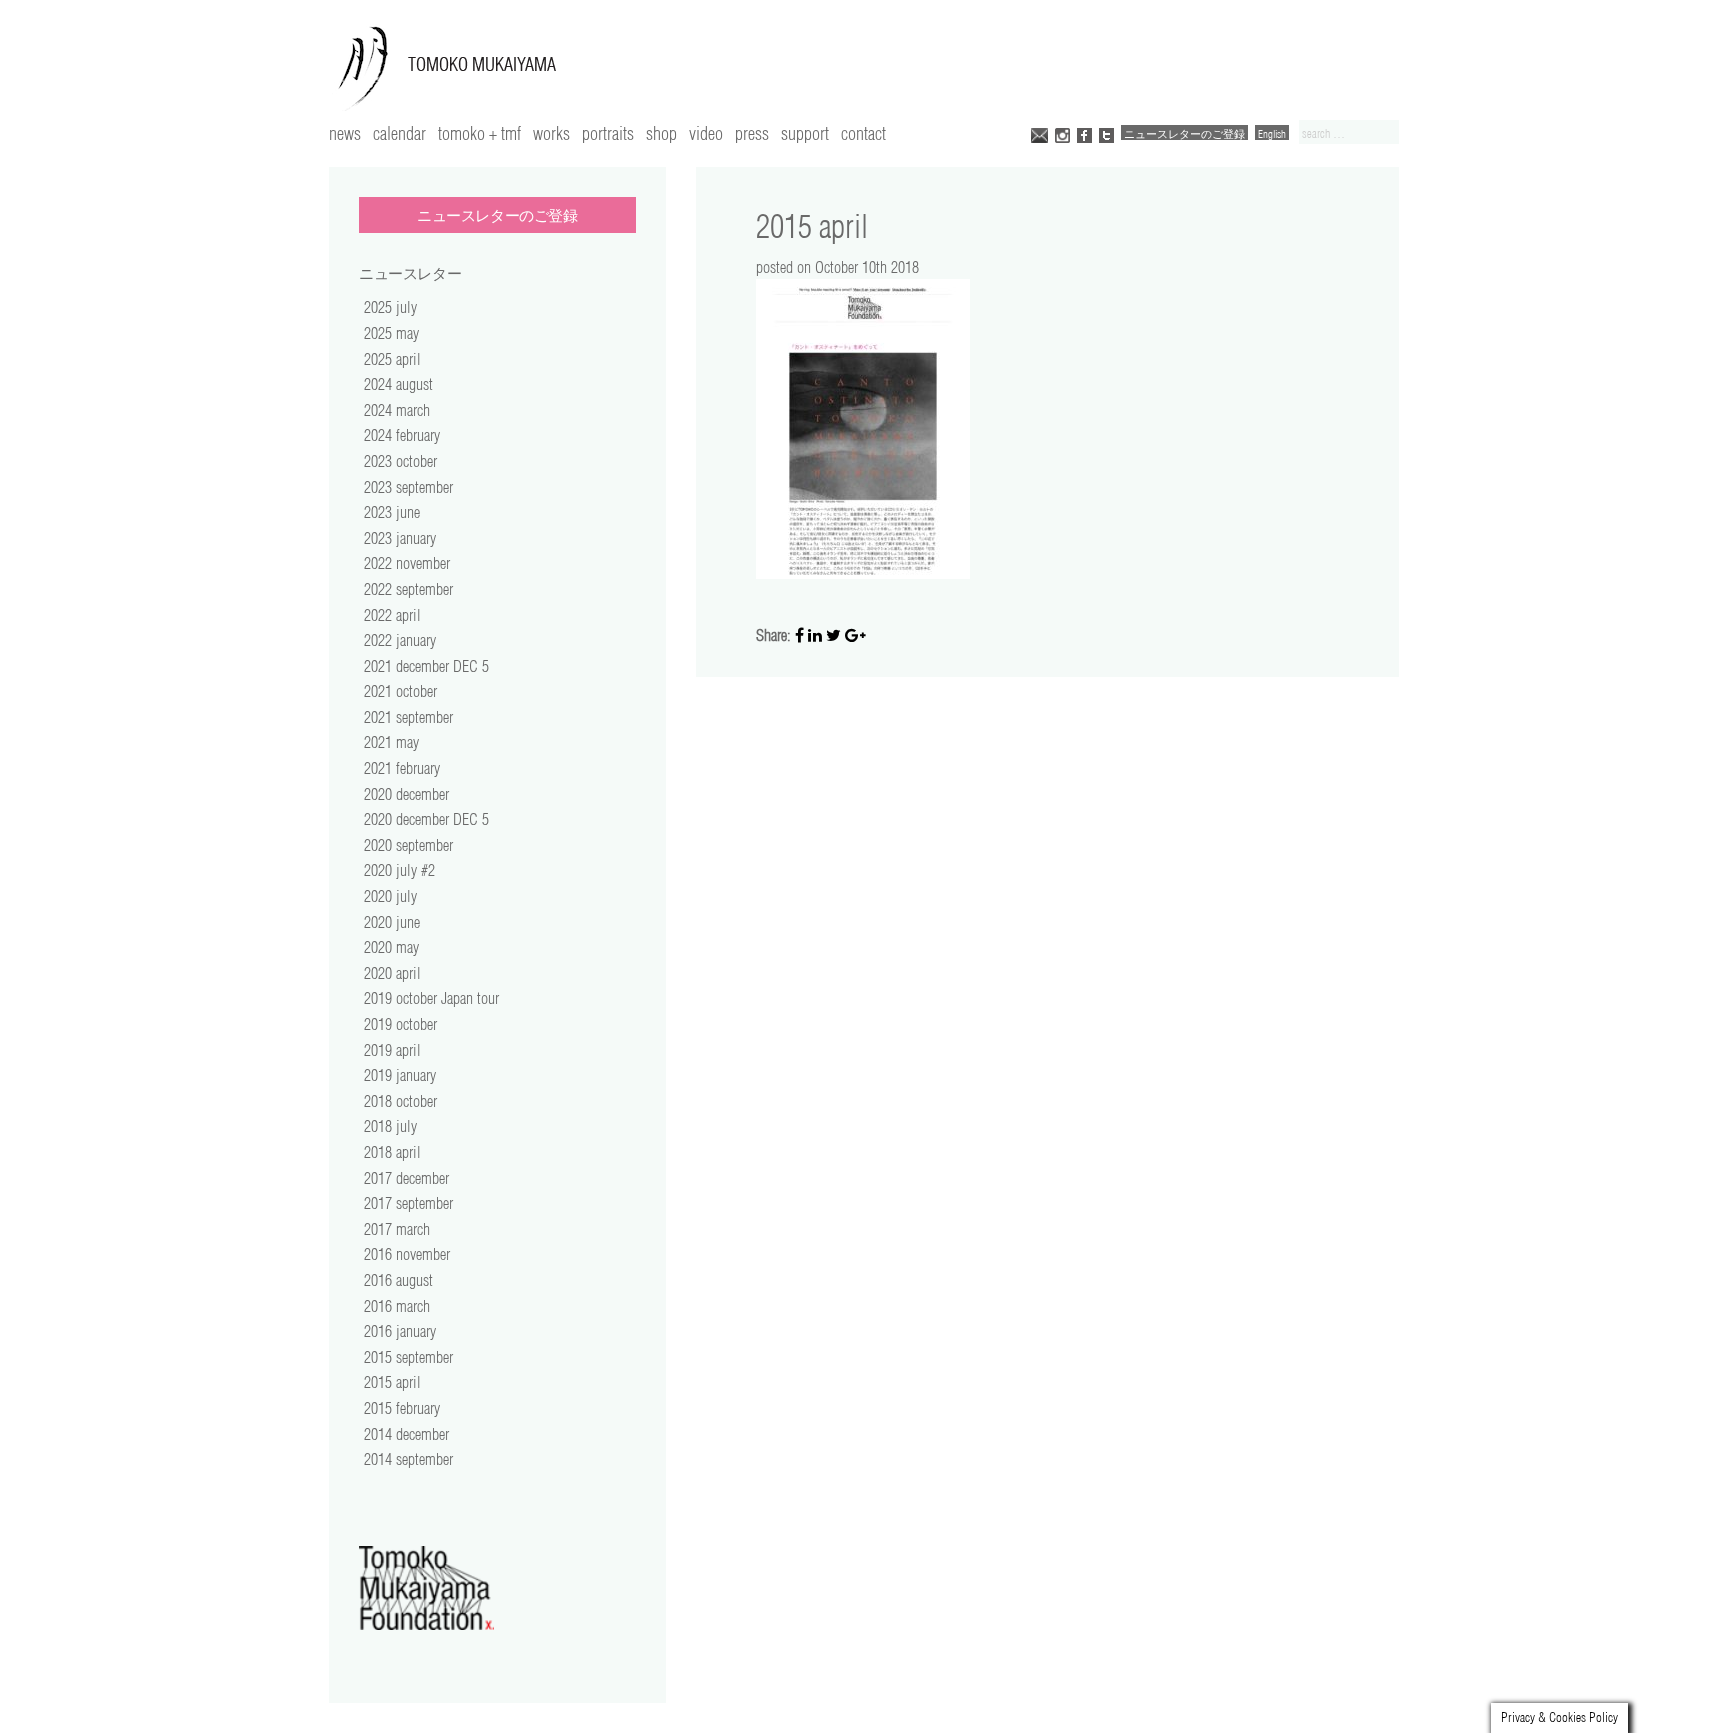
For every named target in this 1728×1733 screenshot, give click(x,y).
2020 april (392, 973)
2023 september (408, 487)
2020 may (391, 947)
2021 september (408, 717)
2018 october (400, 1101)
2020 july (390, 896)
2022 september (408, 589)
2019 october (400, 1024)
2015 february (402, 1408)
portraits (608, 133)
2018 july (390, 1126)
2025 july (390, 307)
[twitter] (1106, 133)
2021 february (402, 768)
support (805, 133)
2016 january (400, 1331)
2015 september (408, 1357)
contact (863, 133)
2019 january (400, 1075)
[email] (1039, 133)
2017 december (406, 1178)
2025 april (392, 359)
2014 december (406, 1434)
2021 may (391, 742)
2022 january (400, 640)
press (752, 133)
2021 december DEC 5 (426, 666)
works (551, 133)
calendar (399, 133)
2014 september (408, 1459)
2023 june (392, 512)
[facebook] (1084, 133)
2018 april (392, 1152)
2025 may (391, 333)
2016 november (407, 1254)
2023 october (400, 461)
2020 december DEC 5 (426, 819)
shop (661, 133)
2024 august (398, 384)
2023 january (400, 538)
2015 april (392, 1382)
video (706, 133)
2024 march (397, 410)
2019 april (392, 1050)
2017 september (408, 1203)
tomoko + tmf (479, 133)
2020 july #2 (399, 870)
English (1272, 133)
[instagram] (1062, 133)
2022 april (392, 615)
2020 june (392, 922)
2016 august (398, 1280)
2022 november (407, 563)
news (345, 133)
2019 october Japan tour (431, 998)
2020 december (406, 794)
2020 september (408, 845)
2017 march (397, 1229)
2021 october (400, 691)
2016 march (397, 1306)
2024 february (402, 435)
